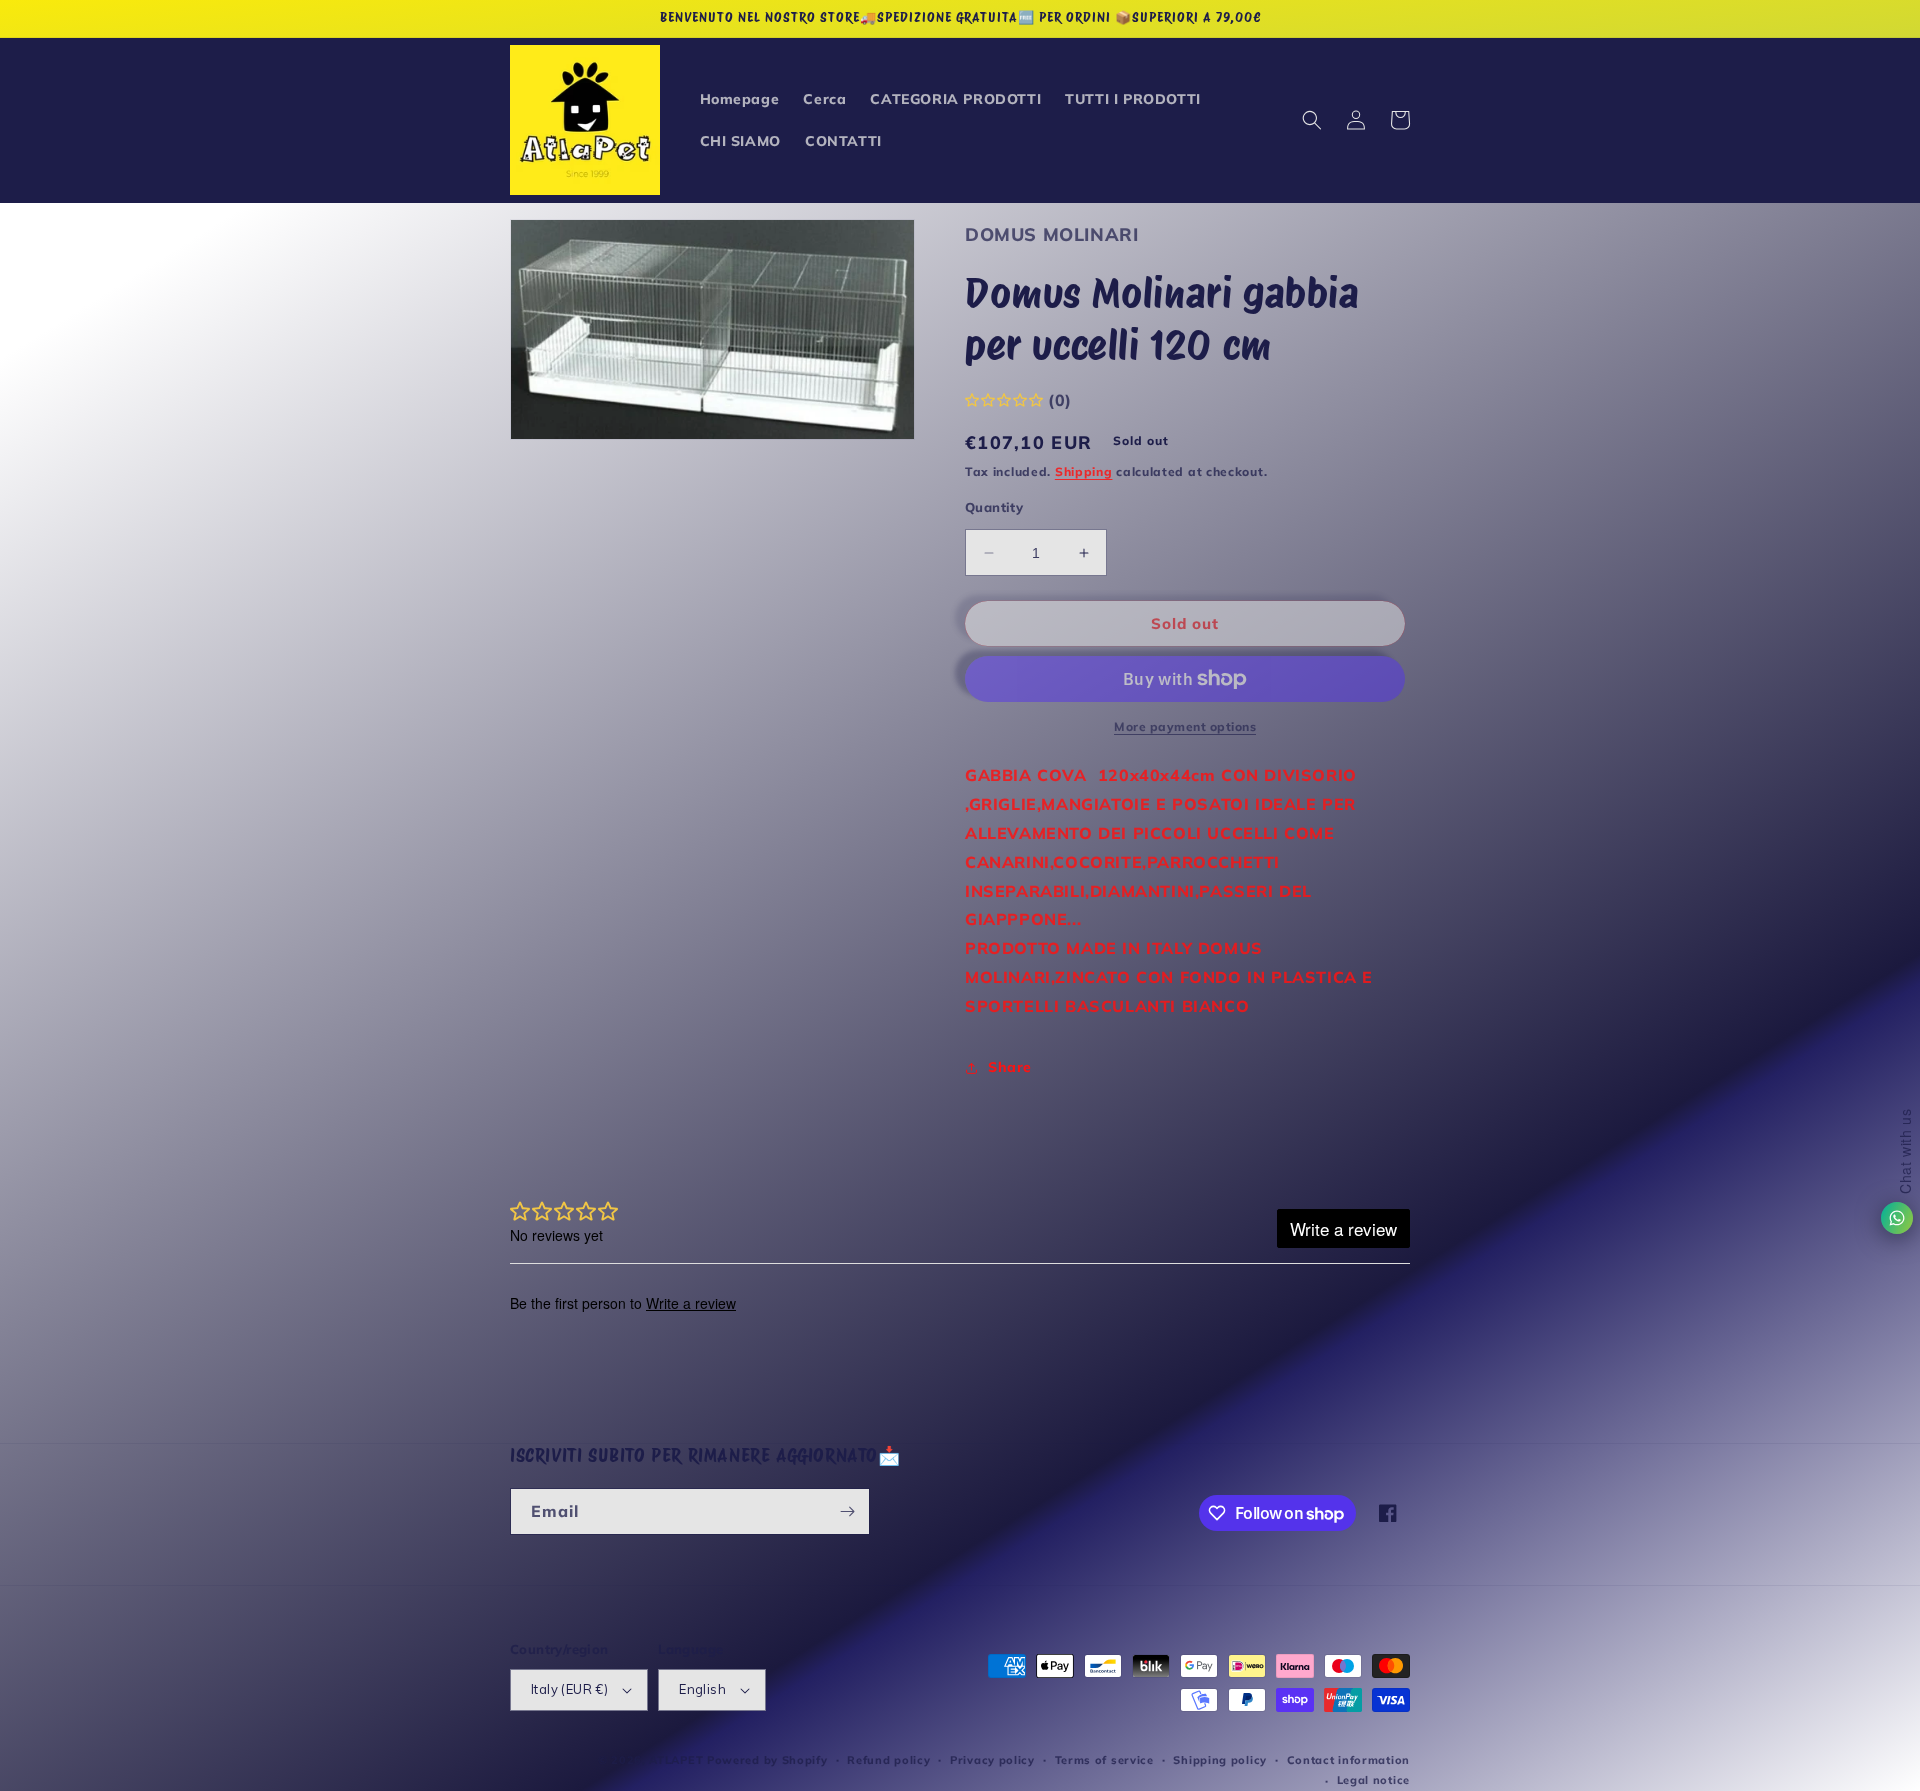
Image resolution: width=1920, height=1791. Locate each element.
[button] (1312, 120)
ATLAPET (676, 1760)
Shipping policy (1220, 1760)
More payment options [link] (1185, 726)
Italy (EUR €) (569, 1689)
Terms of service (1104, 1760)
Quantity (994, 507)
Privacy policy (992, 1760)
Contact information (1348, 1760)
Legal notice (1373, 1780)
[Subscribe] (847, 1511)
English (702, 1689)
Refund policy (888, 1760)
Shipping (1084, 471)
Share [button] (1010, 1067)
